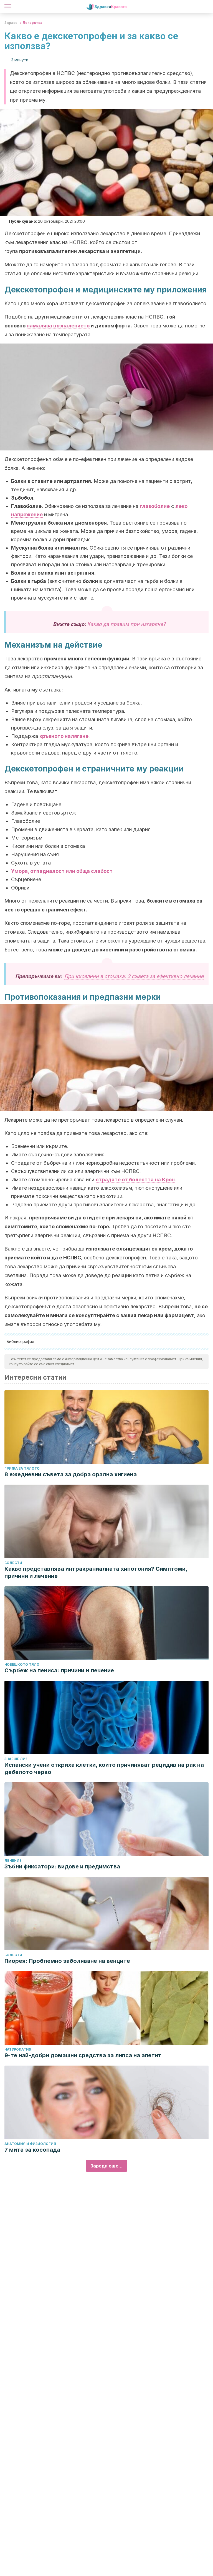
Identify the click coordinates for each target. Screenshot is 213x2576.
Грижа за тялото (22, 1468)
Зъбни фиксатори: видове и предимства (62, 1866)
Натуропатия (18, 2049)
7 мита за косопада (32, 2150)
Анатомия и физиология (30, 2144)
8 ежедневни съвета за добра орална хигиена (71, 1474)
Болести (13, 1563)
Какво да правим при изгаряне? (126, 624)
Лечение (13, 1860)
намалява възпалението (58, 326)
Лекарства (32, 23)
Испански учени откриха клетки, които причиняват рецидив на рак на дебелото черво (104, 1768)
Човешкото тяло (22, 1664)
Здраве (11, 23)
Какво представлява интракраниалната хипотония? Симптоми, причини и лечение (96, 1572)
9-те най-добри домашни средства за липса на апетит (83, 2055)
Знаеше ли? (16, 1759)
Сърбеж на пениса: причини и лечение (59, 1670)
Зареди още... (106, 2166)
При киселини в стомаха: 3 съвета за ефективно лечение (134, 976)
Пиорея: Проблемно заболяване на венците (67, 1961)
